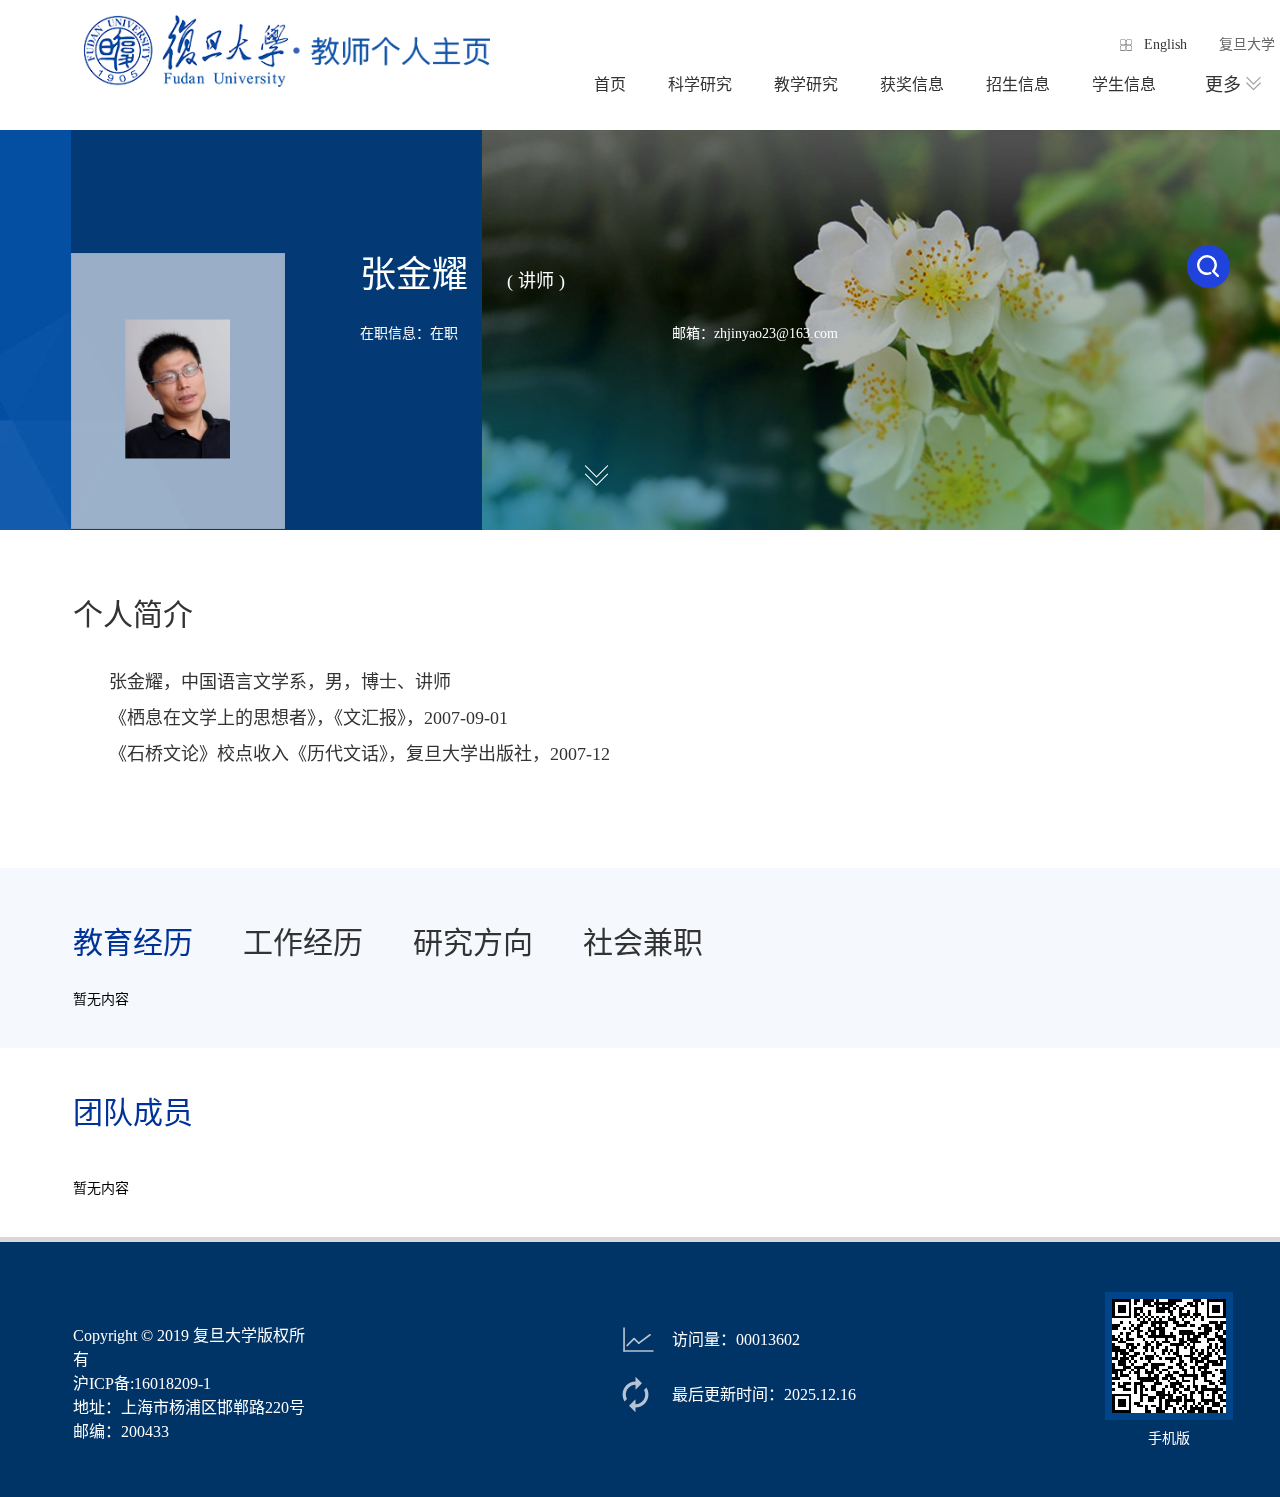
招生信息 (1018, 84)
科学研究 (700, 84)
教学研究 (806, 84)
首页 (610, 84)
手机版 (1169, 1438)
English (1165, 44)
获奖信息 (912, 84)
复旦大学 (1247, 44)
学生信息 (1124, 84)
